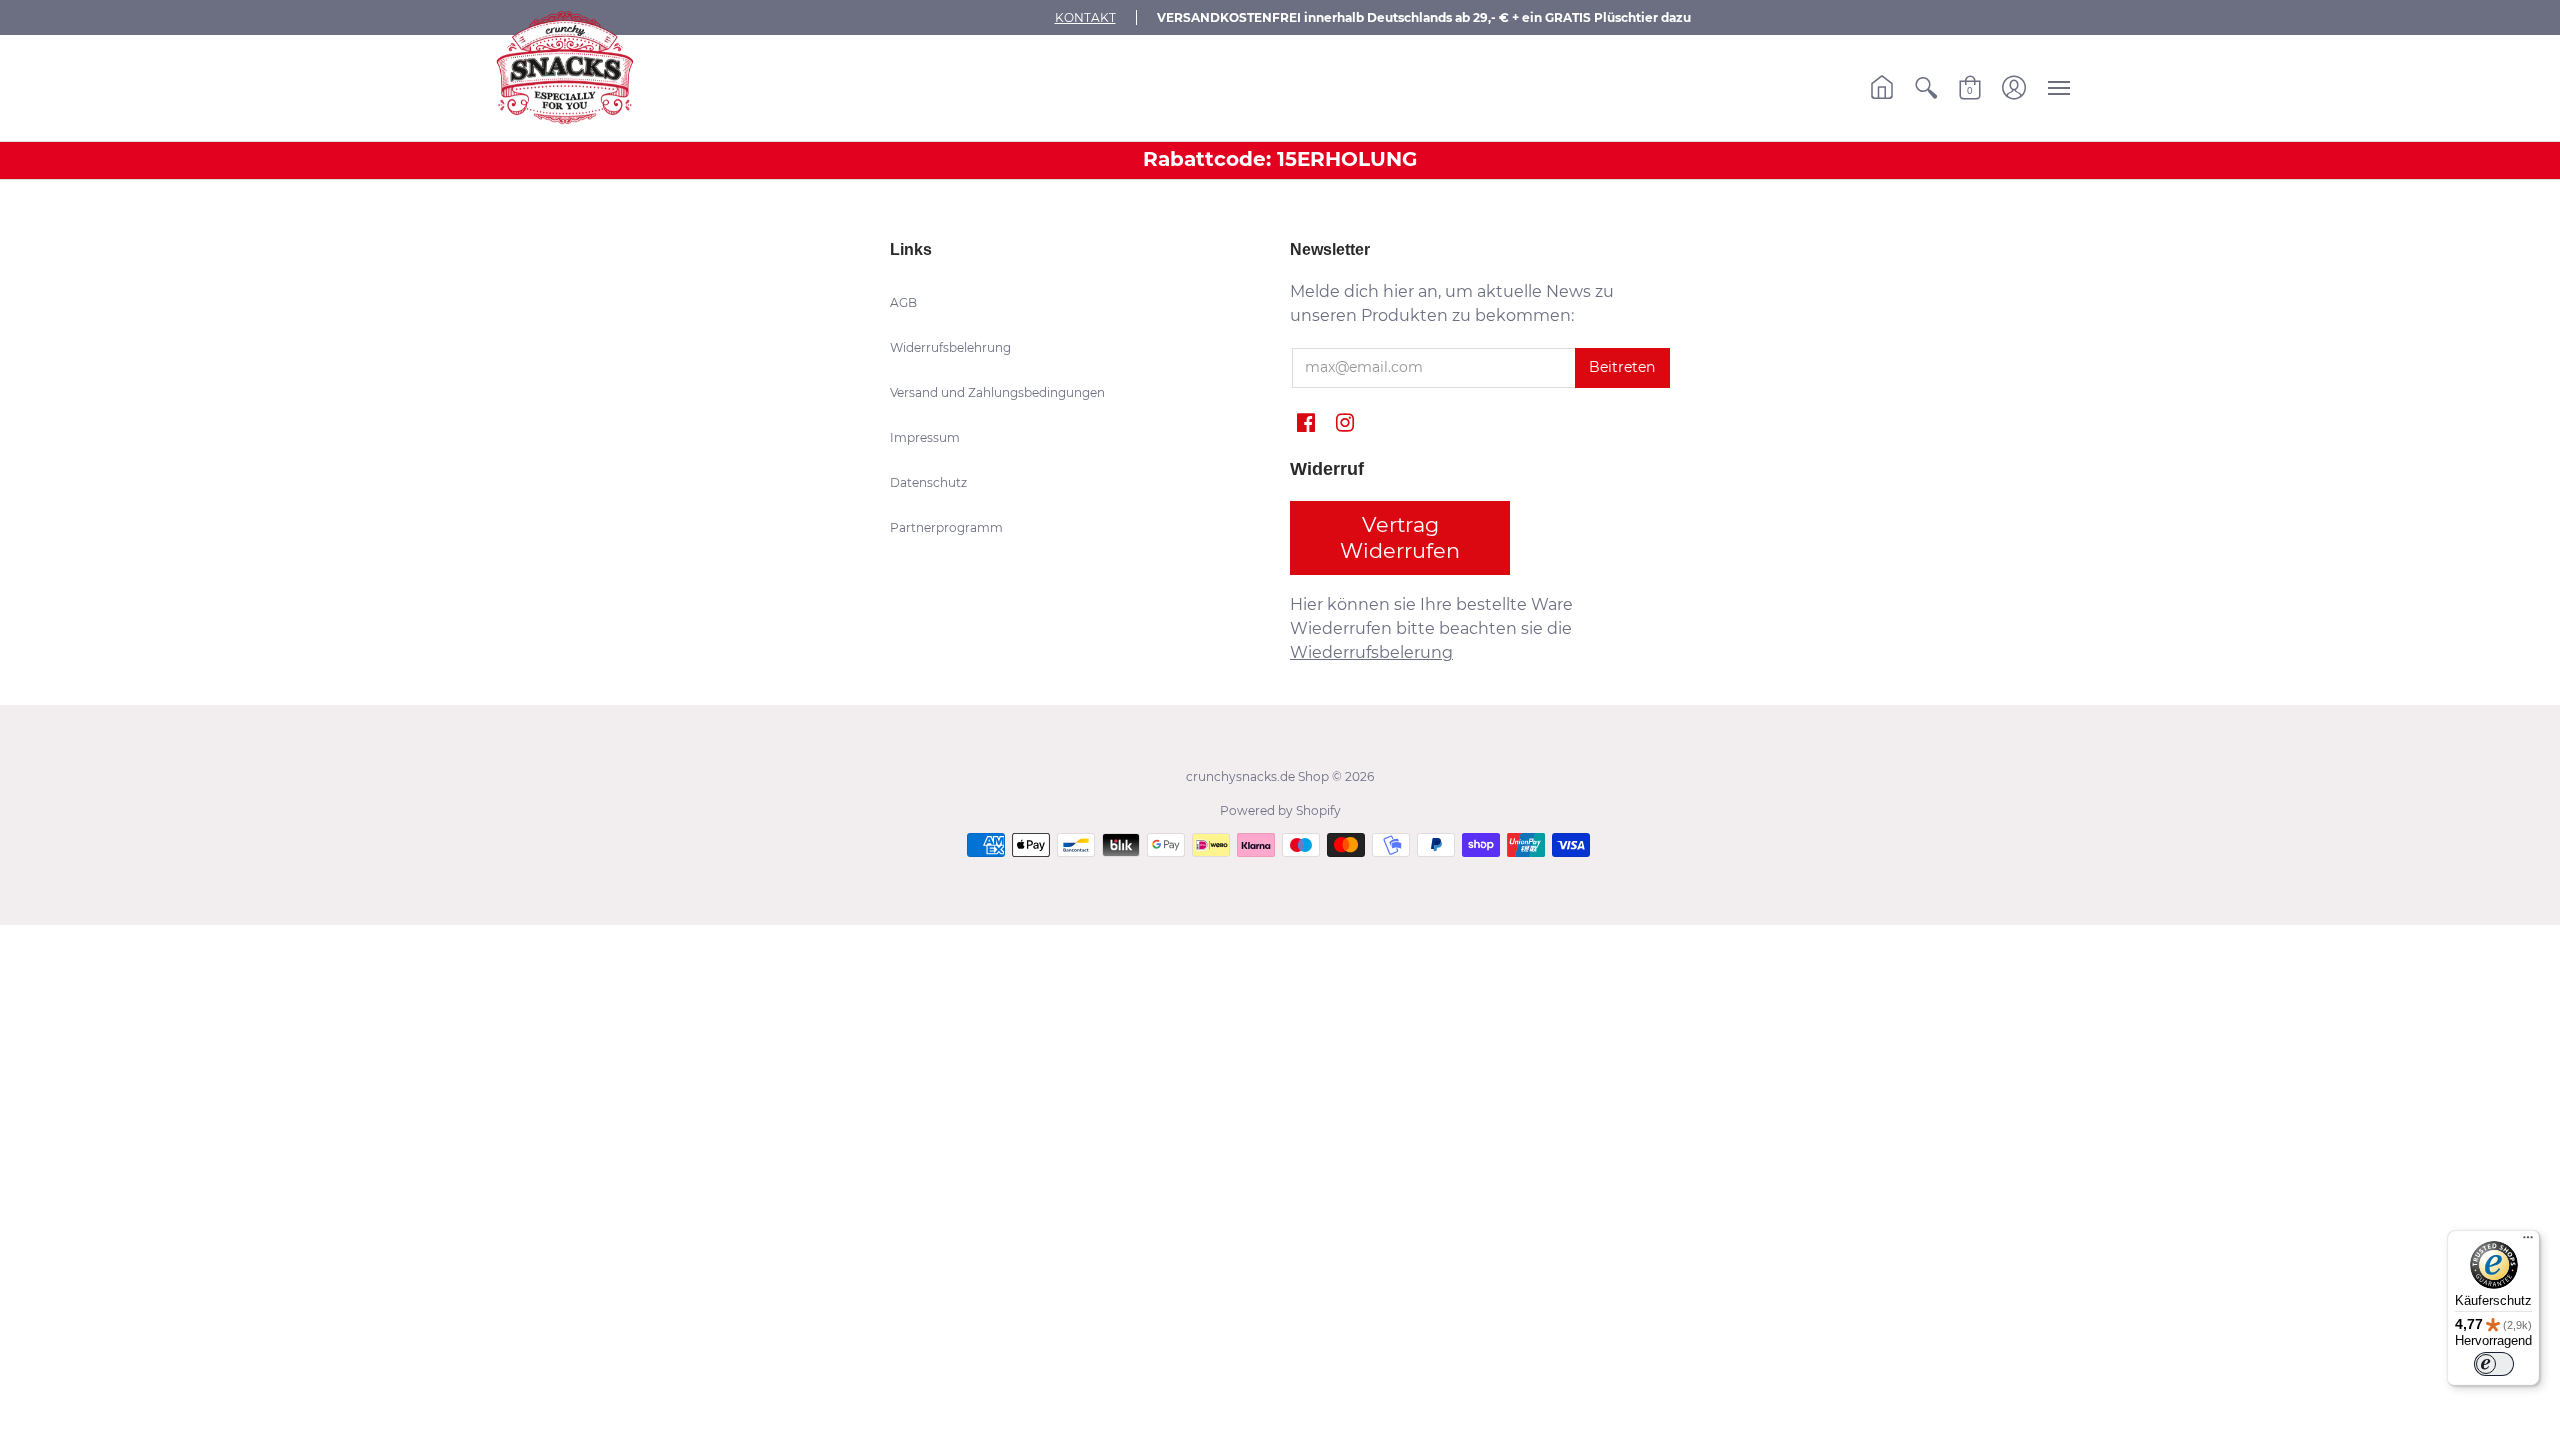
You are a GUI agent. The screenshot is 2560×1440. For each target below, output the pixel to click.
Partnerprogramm (946, 527)
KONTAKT (1085, 17)
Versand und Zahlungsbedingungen (997, 392)
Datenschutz (928, 482)
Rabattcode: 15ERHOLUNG (1280, 159)
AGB (903, 302)
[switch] (2494, 1364)
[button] (1882, 88)
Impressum (925, 437)
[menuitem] (1882, 88)
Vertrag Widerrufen (1400, 537)
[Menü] (2528, 1242)
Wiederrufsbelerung (1371, 652)
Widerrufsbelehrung (950, 347)
